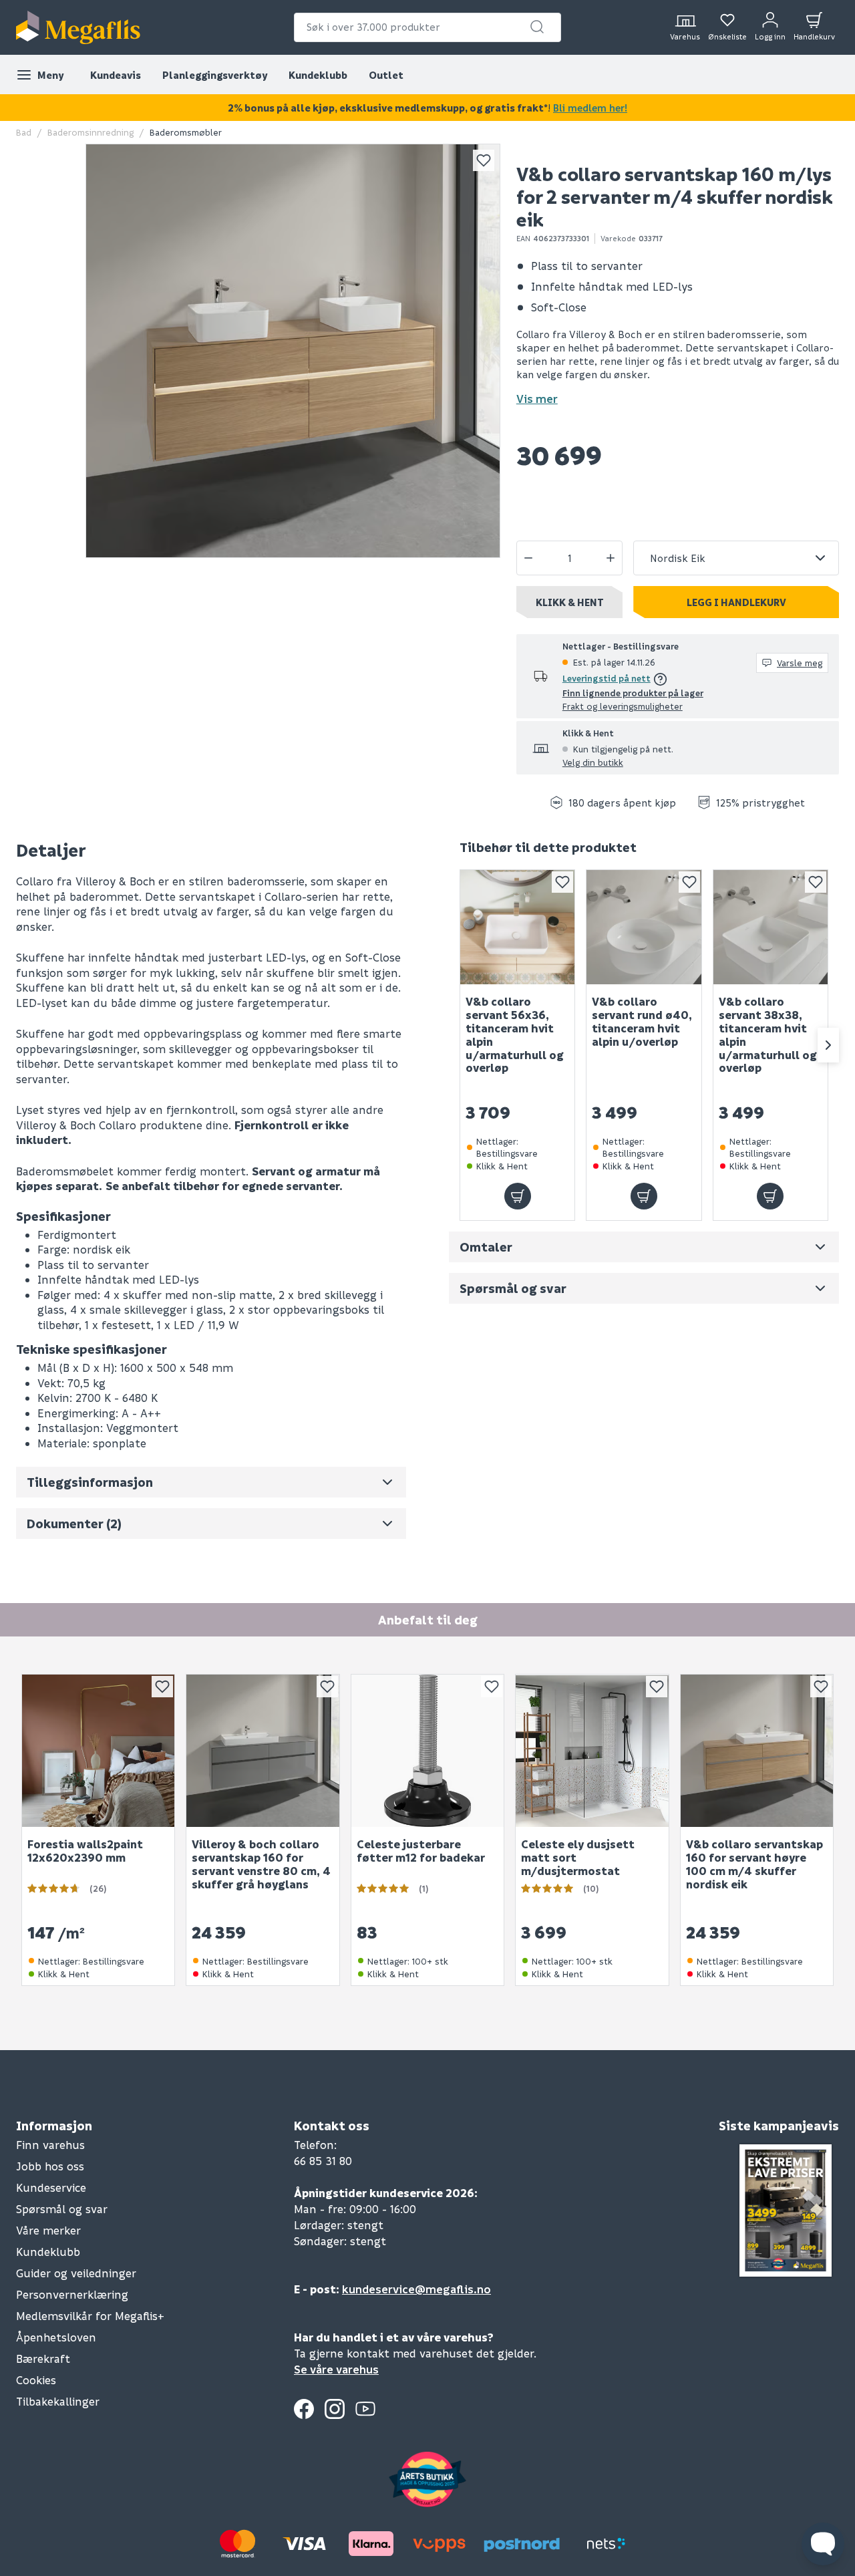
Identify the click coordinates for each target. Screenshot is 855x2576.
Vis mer (537, 399)
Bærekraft (43, 2358)
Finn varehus (50, 2145)
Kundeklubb (318, 75)
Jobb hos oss (50, 2166)
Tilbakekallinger (58, 2401)
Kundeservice (51, 2187)
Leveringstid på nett (607, 678)
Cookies (36, 2380)
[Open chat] (823, 2544)
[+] (611, 558)
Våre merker (48, 2230)
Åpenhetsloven (56, 2337)
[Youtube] (365, 2409)
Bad (24, 132)
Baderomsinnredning (91, 132)
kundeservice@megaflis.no (416, 2289)
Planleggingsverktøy (215, 75)
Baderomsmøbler (186, 132)
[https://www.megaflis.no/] (78, 27)
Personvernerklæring (72, 2294)
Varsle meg (800, 663)
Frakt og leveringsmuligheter (623, 706)
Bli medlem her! (590, 108)
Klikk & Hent (570, 602)
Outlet (386, 75)
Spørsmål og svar (62, 2209)
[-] (528, 558)
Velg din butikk (593, 762)
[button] (537, 27)
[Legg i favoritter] (484, 160)
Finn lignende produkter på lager (633, 693)
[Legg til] (518, 1196)
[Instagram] (335, 2409)
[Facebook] (304, 2409)
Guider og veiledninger (76, 2273)
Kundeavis (116, 75)
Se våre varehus (336, 2369)
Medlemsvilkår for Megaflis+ (90, 2316)
